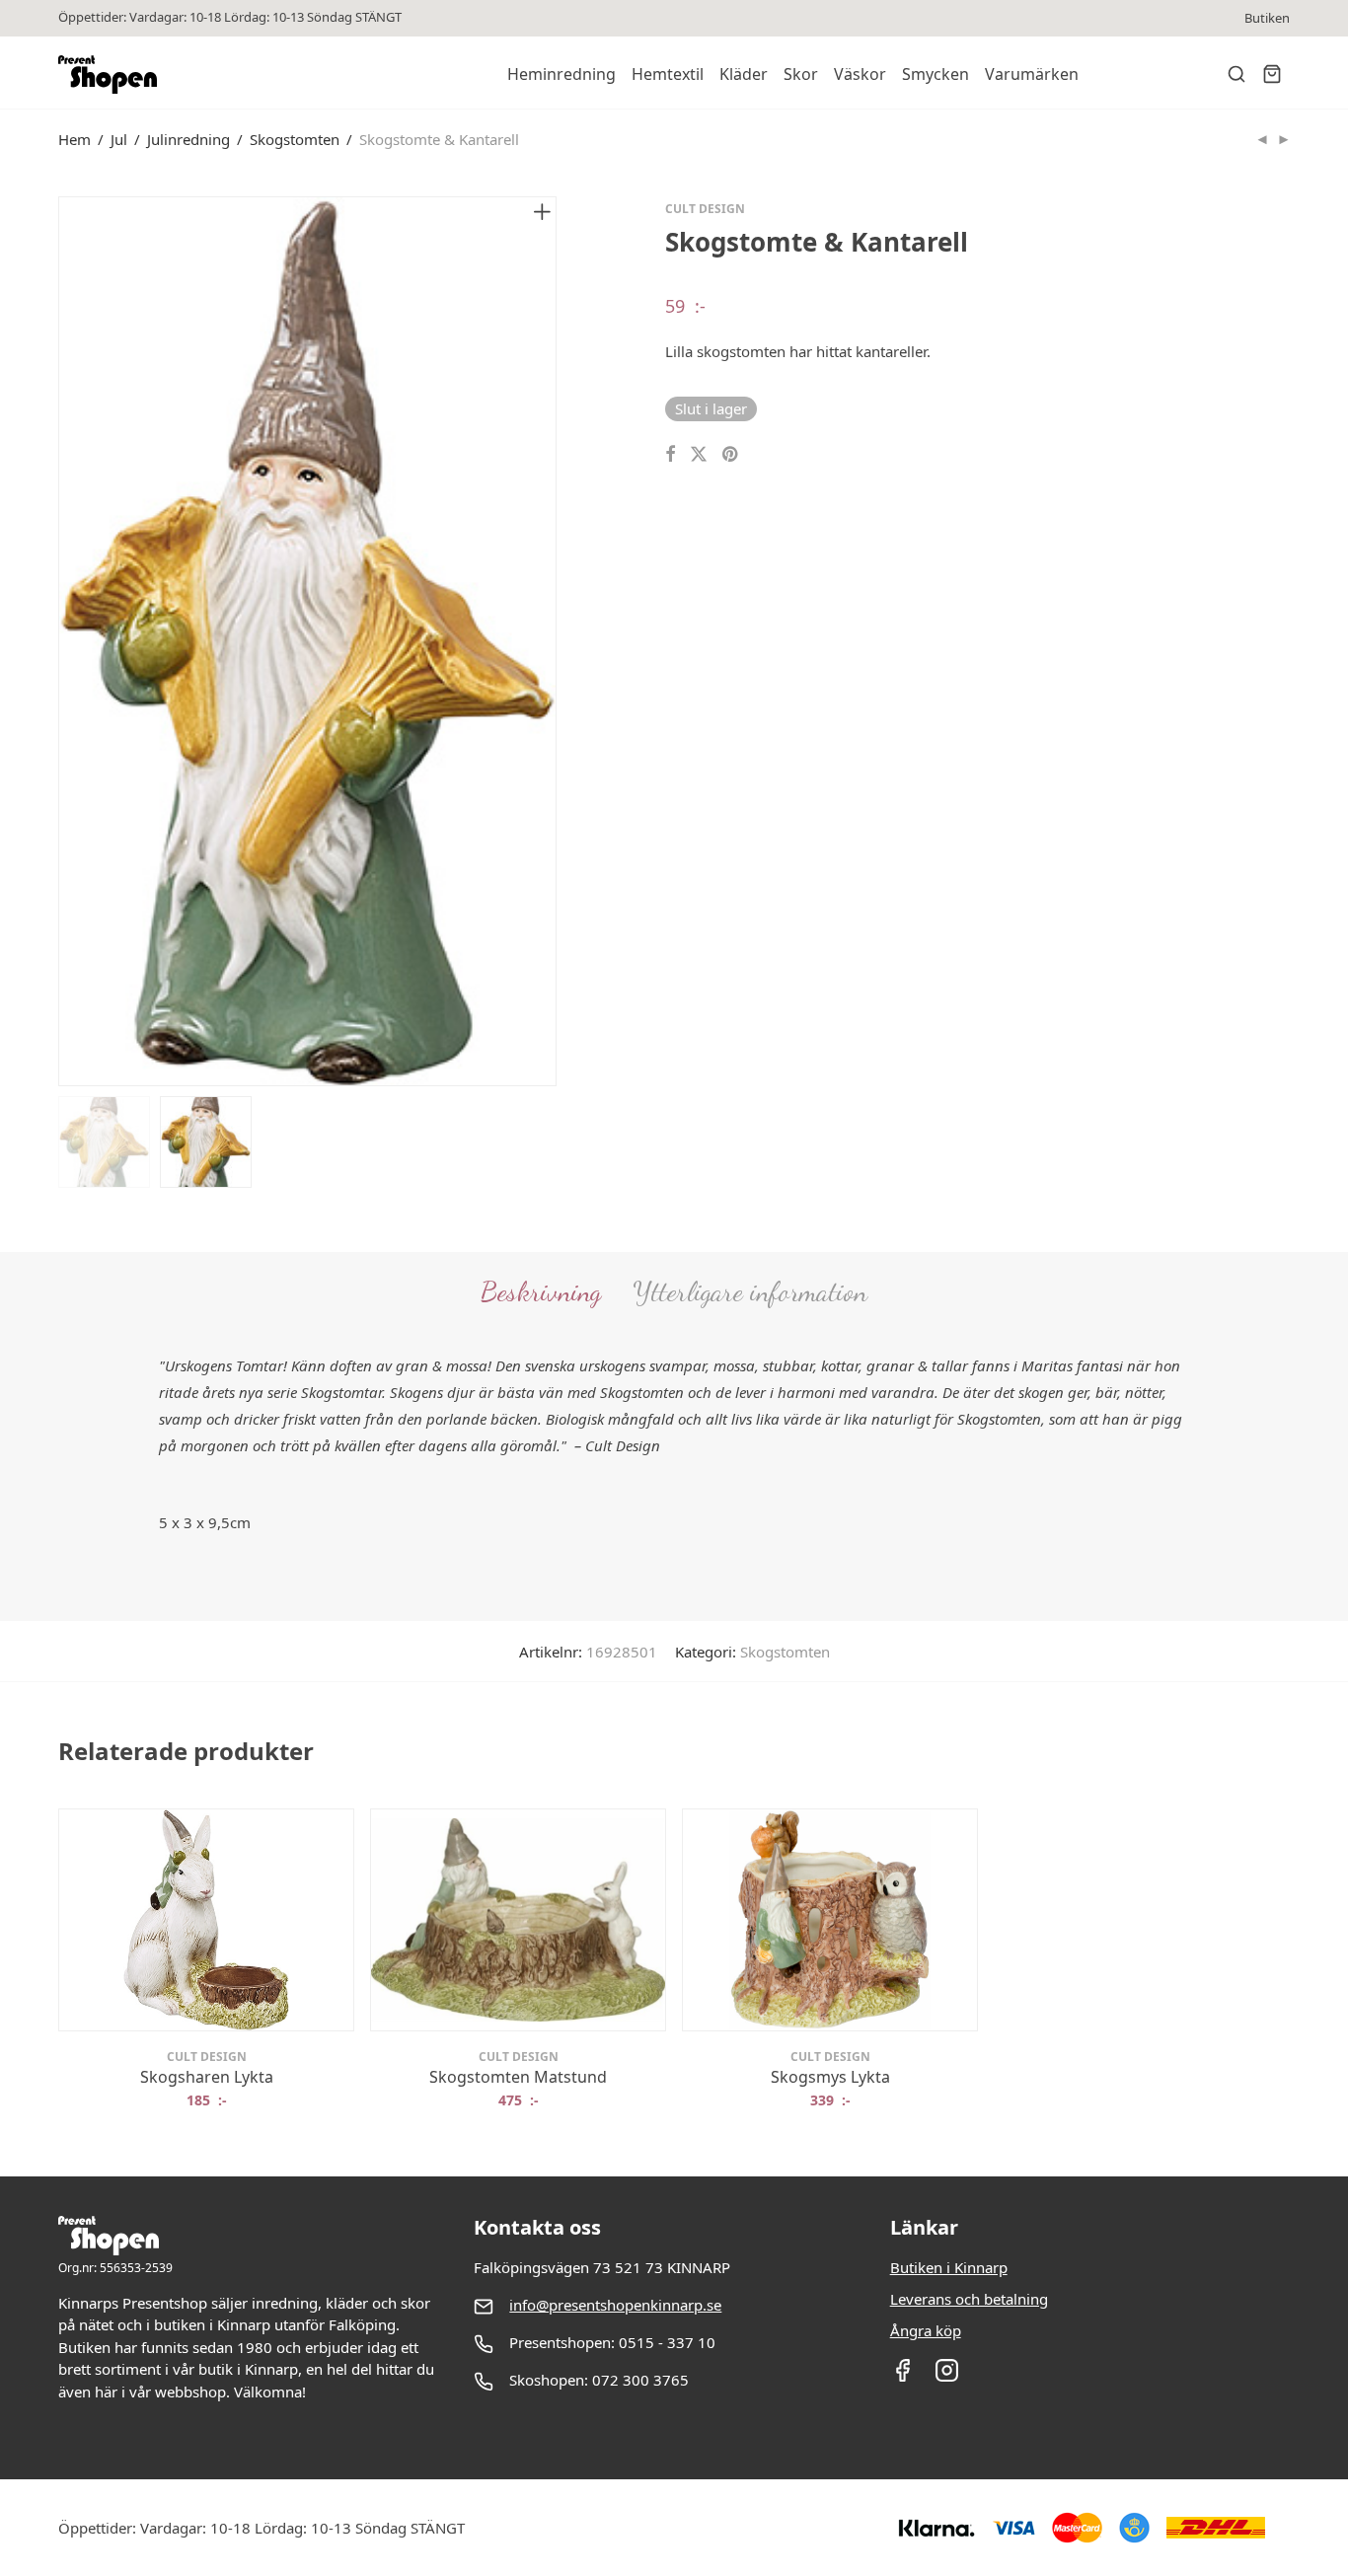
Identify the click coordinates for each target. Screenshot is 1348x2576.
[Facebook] (902, 2377)
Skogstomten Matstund (518, 2077)
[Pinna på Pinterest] (731, 454)
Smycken (936, 74)
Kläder (744, 74)
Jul (119, 139)
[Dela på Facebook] (670, 454)
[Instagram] (947, 2377)
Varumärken (1032, 74)
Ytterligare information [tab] (750, 1291)
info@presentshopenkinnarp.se (615, 2305)
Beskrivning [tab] (541, 1291)
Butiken (1267, 18)
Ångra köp (926, 2330)
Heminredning (562, 74)
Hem (75, 139)
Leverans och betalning (969, 2299)
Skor (801, 74)
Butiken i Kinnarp (949, 2267)
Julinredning (188, 139)
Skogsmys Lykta (830, 2077)
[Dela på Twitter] (699, 454)
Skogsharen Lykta (207, 2077)
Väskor (860, 74)
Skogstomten (295, 139)
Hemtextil (668, 74)
